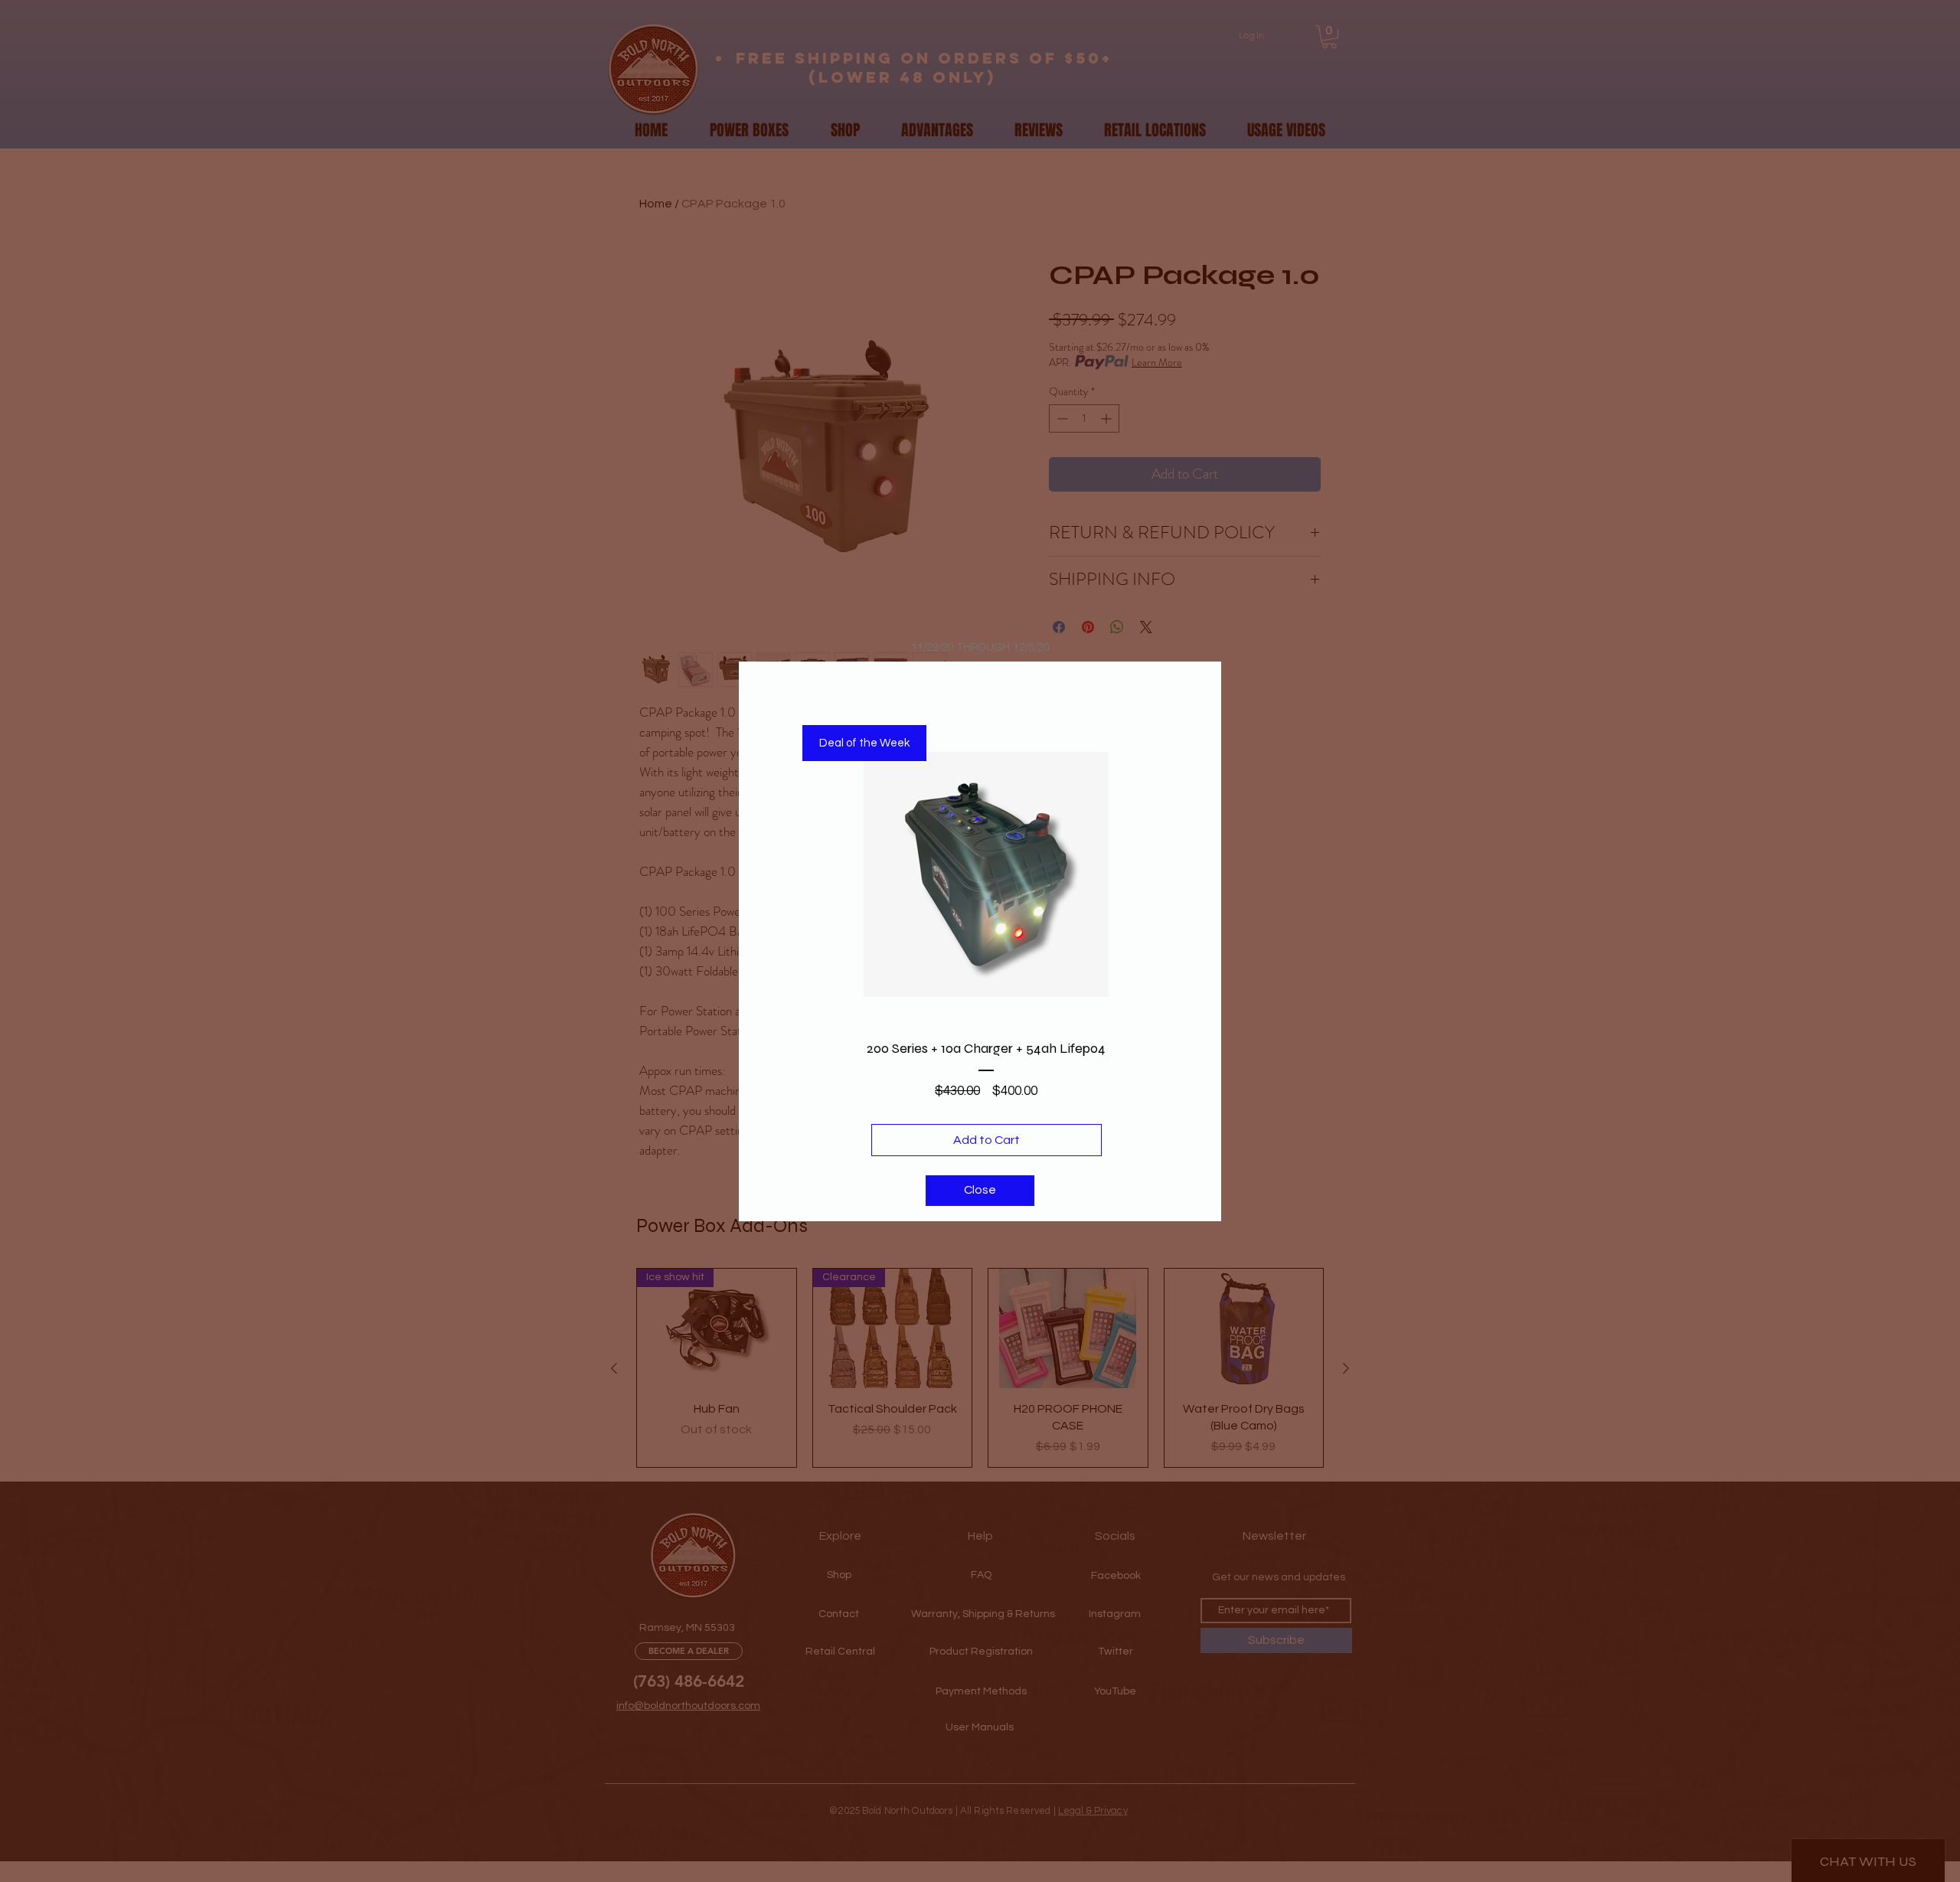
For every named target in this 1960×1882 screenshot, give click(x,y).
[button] (980, 1191)
